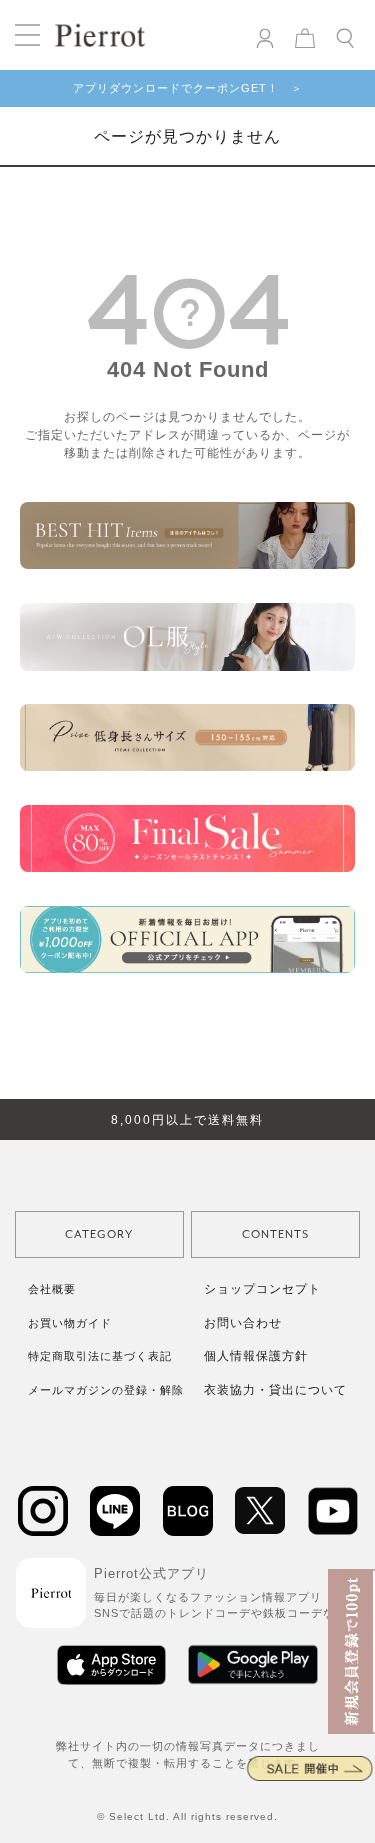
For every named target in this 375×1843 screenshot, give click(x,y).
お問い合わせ (243, 1323)
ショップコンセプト (262, 1289)
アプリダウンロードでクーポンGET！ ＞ (188, 88)
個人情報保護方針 (256, 1356)
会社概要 (52, 1289)
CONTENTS (275, 1234)
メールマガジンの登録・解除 (106, 1390)
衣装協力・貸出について (275, 1390)
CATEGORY (99, 1234)
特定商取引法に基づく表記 (100, 1356)
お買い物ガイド (70, 1323)
